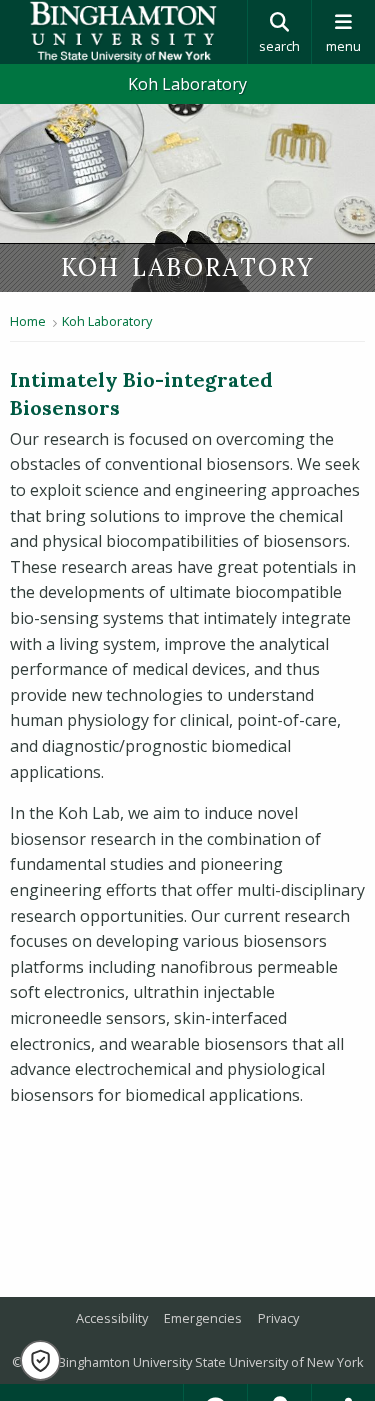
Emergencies (203, 1318)
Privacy (278, 1318)
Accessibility (112, 1318)
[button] (40, 1360)
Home (28, 321)
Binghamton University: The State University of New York (123, 32)
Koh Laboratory (187, 84)
